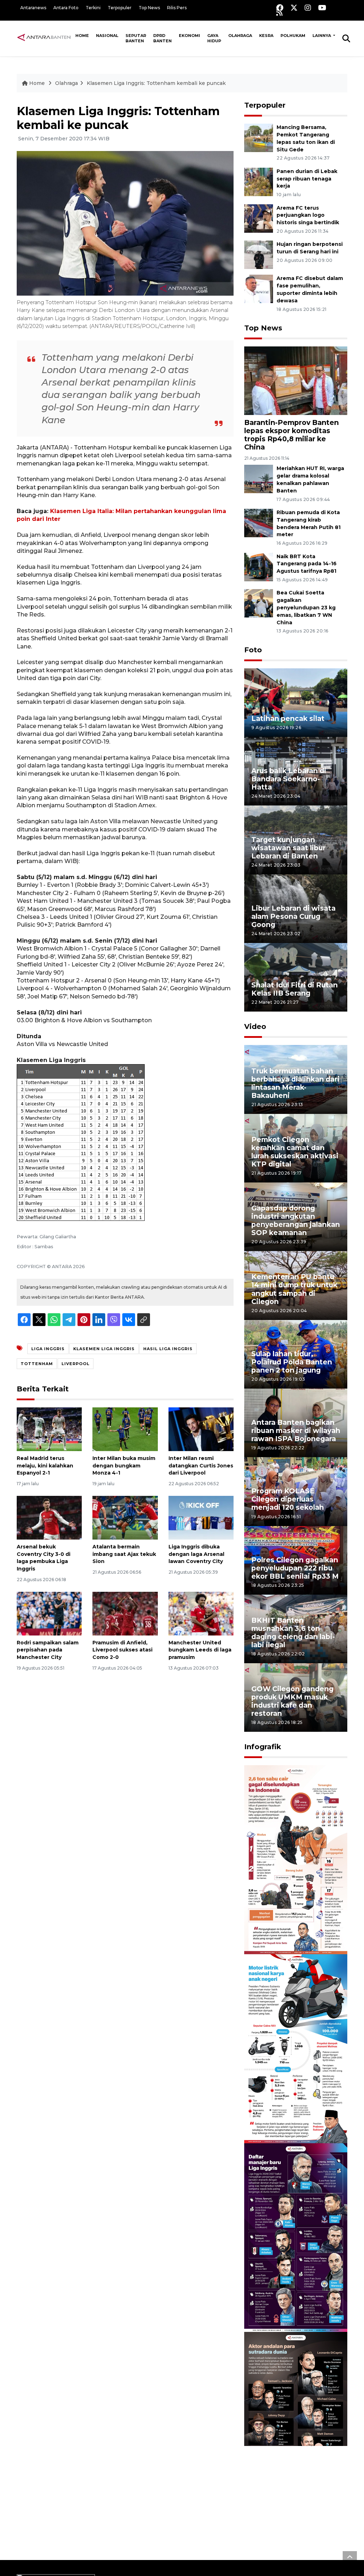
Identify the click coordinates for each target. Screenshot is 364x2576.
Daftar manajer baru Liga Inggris (287, 2309)
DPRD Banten (162, 38)
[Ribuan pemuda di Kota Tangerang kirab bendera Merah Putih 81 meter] (259, 522)
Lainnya (322, 36)
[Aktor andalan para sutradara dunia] (296, 2426)
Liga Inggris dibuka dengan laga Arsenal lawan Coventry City (196, 1554)
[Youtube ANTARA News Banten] (322, 8)
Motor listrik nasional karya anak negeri (289, 2121)
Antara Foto (66, 8)
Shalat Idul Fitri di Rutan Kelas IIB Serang (295, 989)
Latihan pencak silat (288, 718)
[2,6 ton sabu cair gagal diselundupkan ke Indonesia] (296, 1859)
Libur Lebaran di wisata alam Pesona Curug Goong (293, 916)
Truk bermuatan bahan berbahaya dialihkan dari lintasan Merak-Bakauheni (295, 1083)
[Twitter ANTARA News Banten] (294, 8)
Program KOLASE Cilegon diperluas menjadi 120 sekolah (288, 1499)
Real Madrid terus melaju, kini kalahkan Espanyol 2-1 (45, 1466)
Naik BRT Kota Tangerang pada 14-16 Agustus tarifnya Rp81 (307, 564)
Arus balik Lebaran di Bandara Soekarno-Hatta (289, 779)
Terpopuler (120, 8)
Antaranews (33, 8)
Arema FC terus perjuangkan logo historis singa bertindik (308, 215)
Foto (253, 650)
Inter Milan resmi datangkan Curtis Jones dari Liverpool (201, 1466)
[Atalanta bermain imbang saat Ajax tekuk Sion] (125, 1517)
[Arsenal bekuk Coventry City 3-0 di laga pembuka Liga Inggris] (49, 1517)
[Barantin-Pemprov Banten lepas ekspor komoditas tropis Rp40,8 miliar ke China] (296, 380)
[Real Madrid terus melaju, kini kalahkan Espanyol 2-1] (49, 1429)
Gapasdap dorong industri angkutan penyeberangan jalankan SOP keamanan (296, 1220)
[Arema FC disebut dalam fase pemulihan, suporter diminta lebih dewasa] (259, 289)
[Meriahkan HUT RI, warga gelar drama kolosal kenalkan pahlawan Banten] (259, 479)
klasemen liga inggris (104, 1349)
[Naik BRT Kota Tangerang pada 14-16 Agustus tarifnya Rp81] (259, 567)
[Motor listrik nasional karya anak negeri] (296, 2048)
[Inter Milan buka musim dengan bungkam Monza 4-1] (125, 1429)
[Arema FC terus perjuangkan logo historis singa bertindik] (259, 218)
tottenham (37, 1364)
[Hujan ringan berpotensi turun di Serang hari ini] (259, 255)
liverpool (76, 1364)
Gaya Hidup (214, 38)
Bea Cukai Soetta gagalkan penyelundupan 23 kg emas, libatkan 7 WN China (306, 607)
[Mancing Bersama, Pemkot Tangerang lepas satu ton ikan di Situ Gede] (259, 137)
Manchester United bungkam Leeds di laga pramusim (200, 1650)
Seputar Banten (136, 38)
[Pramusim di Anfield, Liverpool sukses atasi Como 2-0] (125, 1613)
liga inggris (48, 1349)
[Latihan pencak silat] (296, 702)
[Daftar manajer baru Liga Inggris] (296, 2237)
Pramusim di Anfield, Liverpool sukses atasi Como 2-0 (122, 1650)
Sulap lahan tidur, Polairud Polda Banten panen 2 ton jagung (292, 1362)
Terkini (93, 8)
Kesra (266, 36)
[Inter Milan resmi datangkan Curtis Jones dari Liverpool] (201, 1429)
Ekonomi (189, 36)
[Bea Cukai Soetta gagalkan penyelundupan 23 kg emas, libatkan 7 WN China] (259, 603)
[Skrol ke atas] (350, 2558)
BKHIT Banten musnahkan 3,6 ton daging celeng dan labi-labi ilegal (293, 1632)
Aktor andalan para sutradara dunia (285, 2498)
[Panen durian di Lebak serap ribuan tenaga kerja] (259, 181)
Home (82, 36)
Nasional (107, 36)
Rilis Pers (177, 8)
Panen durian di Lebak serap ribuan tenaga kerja (307, 179)
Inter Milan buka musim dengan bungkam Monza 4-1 (124, 1466)
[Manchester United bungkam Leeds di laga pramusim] (201, 1613)
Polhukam (293, 36)
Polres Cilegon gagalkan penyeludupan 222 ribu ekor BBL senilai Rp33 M (295, 1568)
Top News (149, 8)
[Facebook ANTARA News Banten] (280, 8)
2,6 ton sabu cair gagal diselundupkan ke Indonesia (292, 1928)
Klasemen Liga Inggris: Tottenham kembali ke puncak (156, 83)
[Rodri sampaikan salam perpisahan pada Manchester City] (49, 1613)
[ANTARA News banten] (44, 38)
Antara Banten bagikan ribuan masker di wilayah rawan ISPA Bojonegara (296, 1430)
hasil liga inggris (168, 1349)
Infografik (263, 1747)
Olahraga (240, 36)
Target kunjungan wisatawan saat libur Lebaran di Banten (288, 848)
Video (255, 1026)
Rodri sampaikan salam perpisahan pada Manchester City (48, 1650)
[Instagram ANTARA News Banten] (308, 8)
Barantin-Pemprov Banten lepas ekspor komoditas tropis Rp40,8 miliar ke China (291, 435)
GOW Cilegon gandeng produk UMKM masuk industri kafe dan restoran (292, 1701)
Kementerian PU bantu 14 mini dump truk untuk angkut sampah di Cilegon (294, 1289)
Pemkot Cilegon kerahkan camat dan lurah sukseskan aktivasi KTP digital (295, 1152)
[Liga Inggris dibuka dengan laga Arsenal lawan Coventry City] (201, 1517)
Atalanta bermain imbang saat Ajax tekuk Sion (124, 1554)
